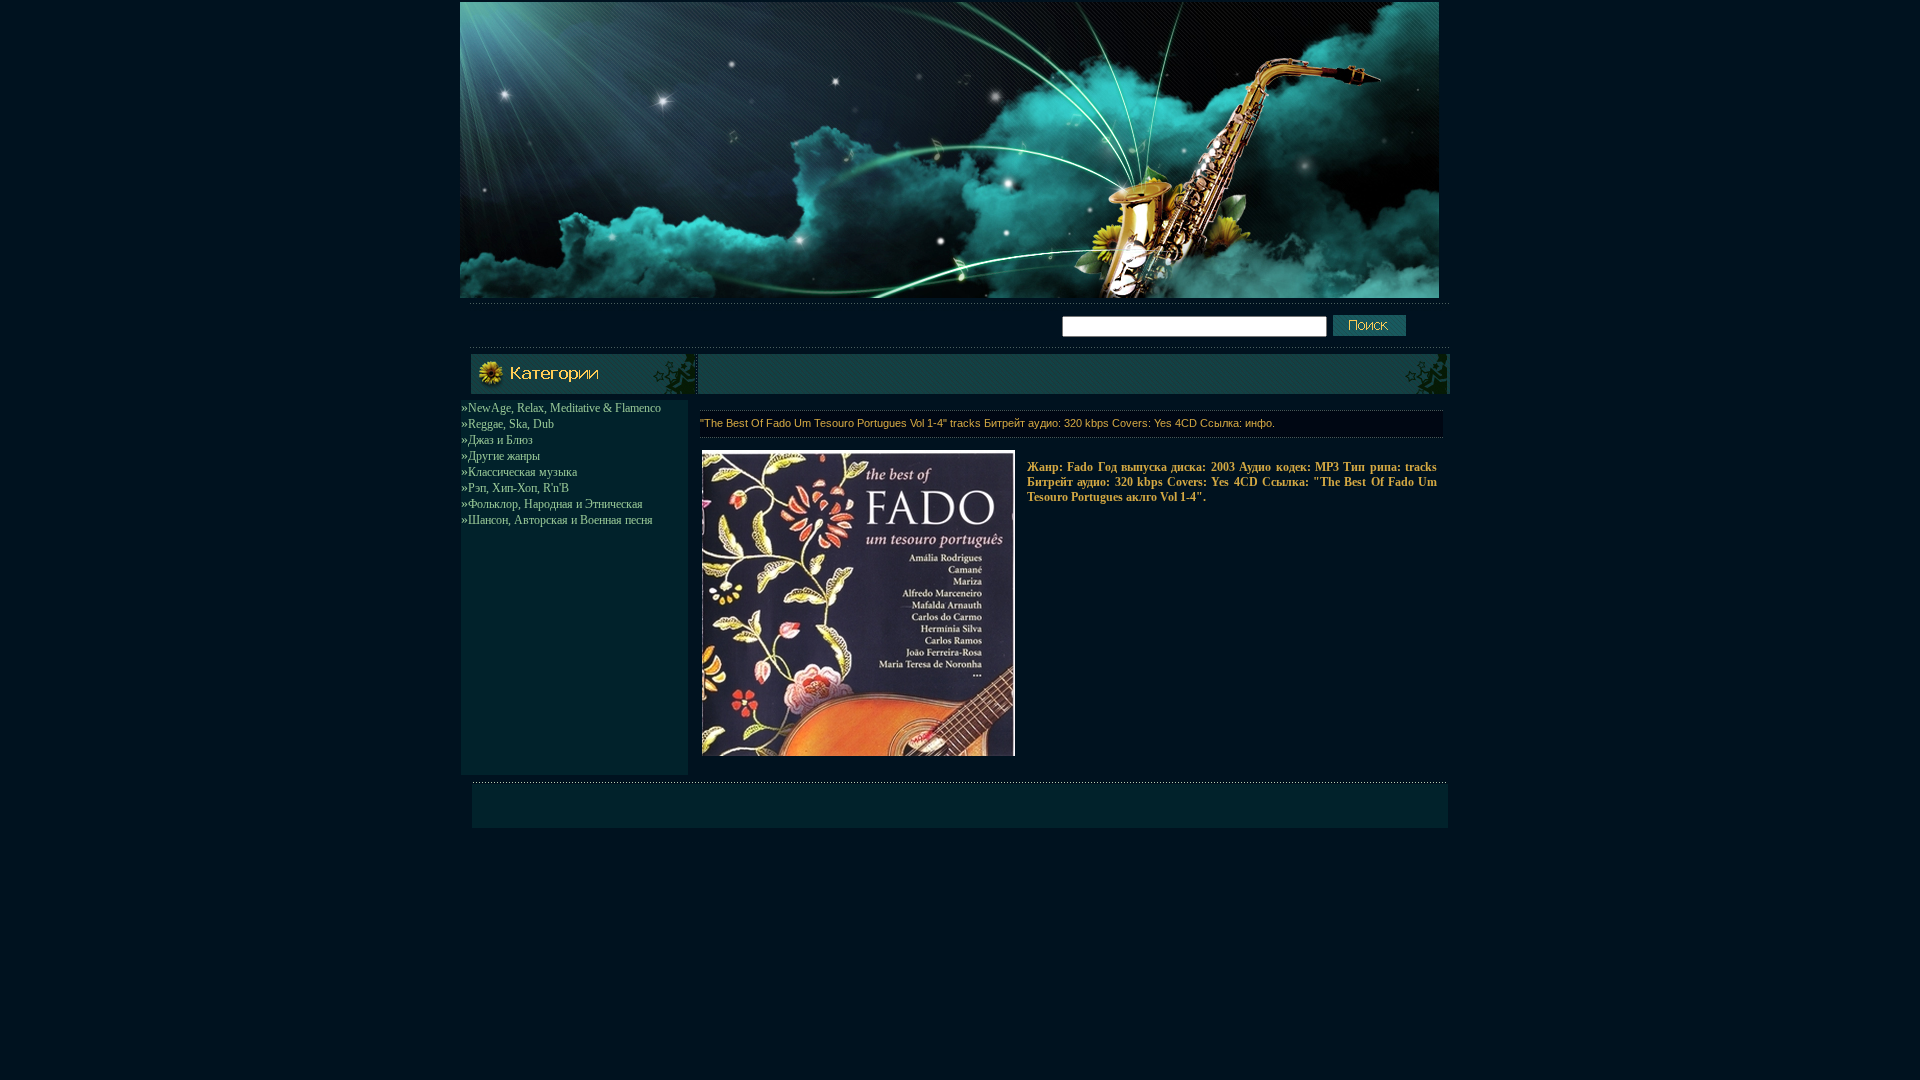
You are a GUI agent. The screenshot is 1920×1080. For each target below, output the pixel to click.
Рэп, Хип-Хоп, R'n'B (518, 488)
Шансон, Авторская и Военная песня (560, 520)
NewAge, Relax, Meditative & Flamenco (564, 408)
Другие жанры (504, 456)
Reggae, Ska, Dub (511, 424)
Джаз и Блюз (500, 440)
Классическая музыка (522, 472)
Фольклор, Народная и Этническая (555, 504)
